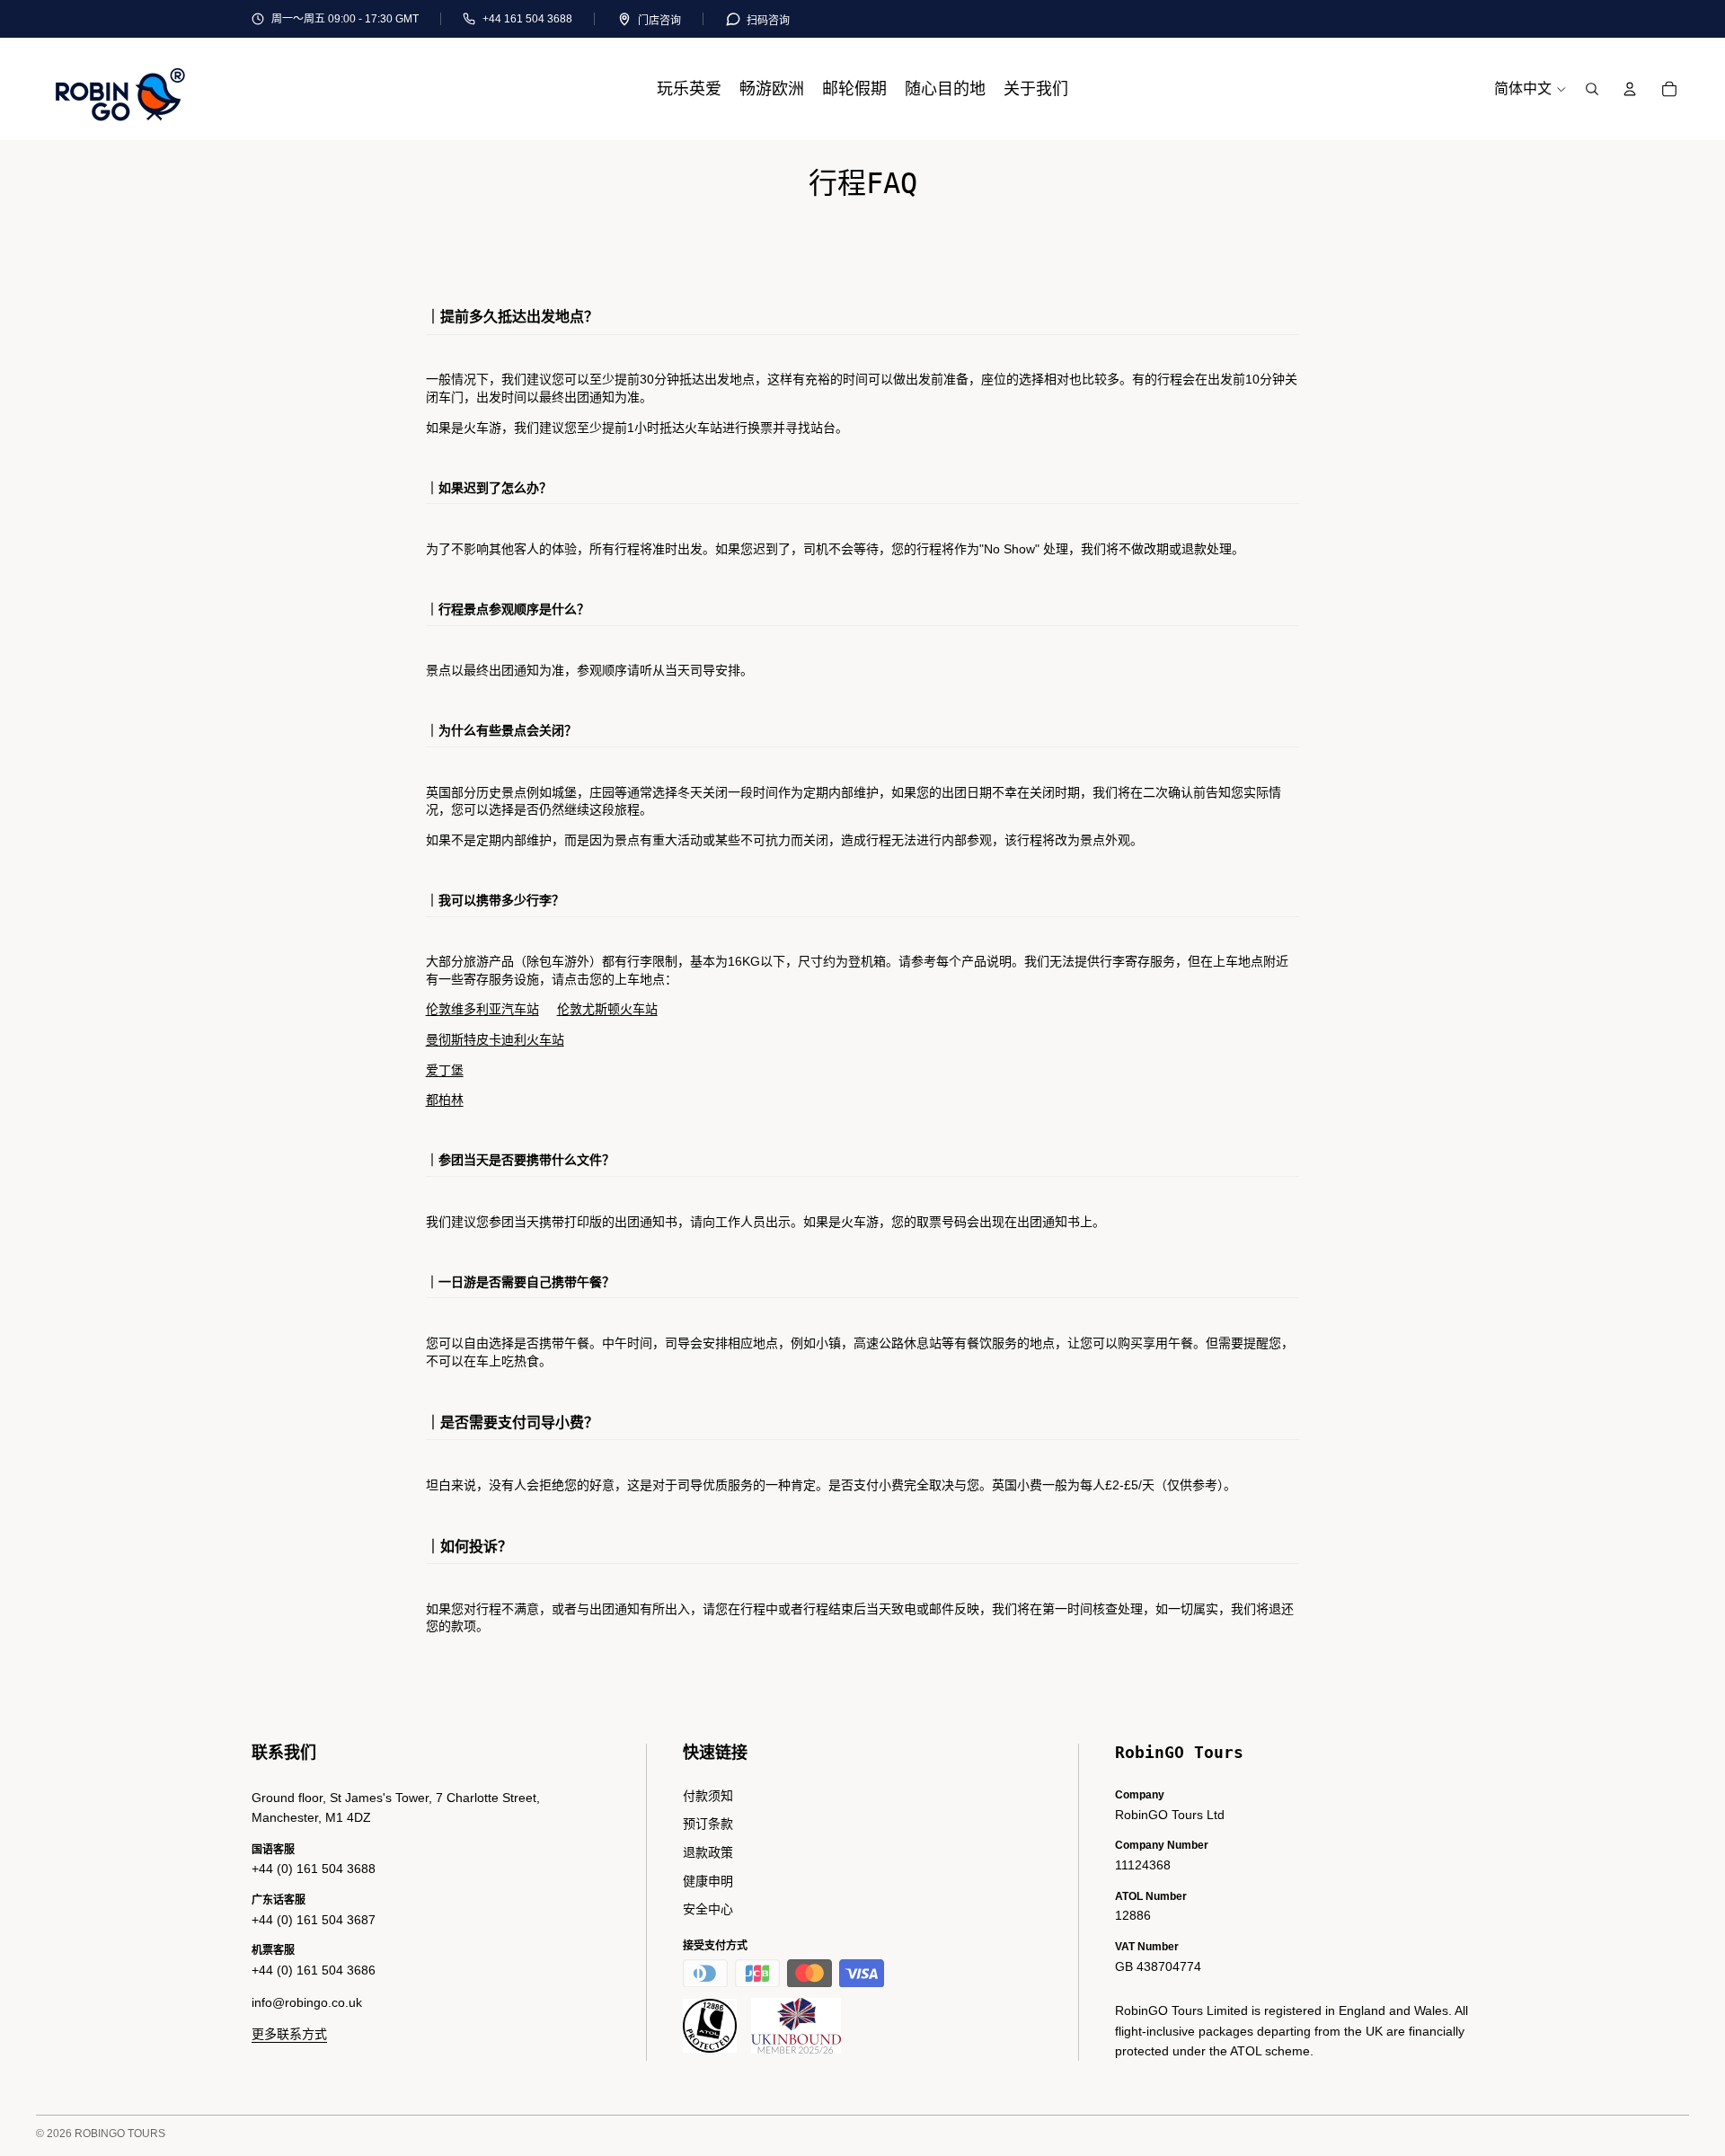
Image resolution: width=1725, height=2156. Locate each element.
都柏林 (445, 1100)
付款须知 (708, 1796)
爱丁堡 (445, 1070)
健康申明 (708, 1881)
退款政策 (708, 1852)
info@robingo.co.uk (307, 2002)
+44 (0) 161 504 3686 (314, 1970)
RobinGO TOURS (120, 2134)
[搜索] (1592, 89)
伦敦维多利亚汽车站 (482, 1009)
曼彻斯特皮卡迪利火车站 (495, 1039)
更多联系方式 (289, 2034)
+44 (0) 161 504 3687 (314, 1920)
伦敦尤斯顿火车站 (607, 1009)
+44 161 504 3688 (527, 19)
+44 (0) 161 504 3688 (314, 1869)
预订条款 (708, 1824)
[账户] (1630, 89)
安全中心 (708, 1909)
